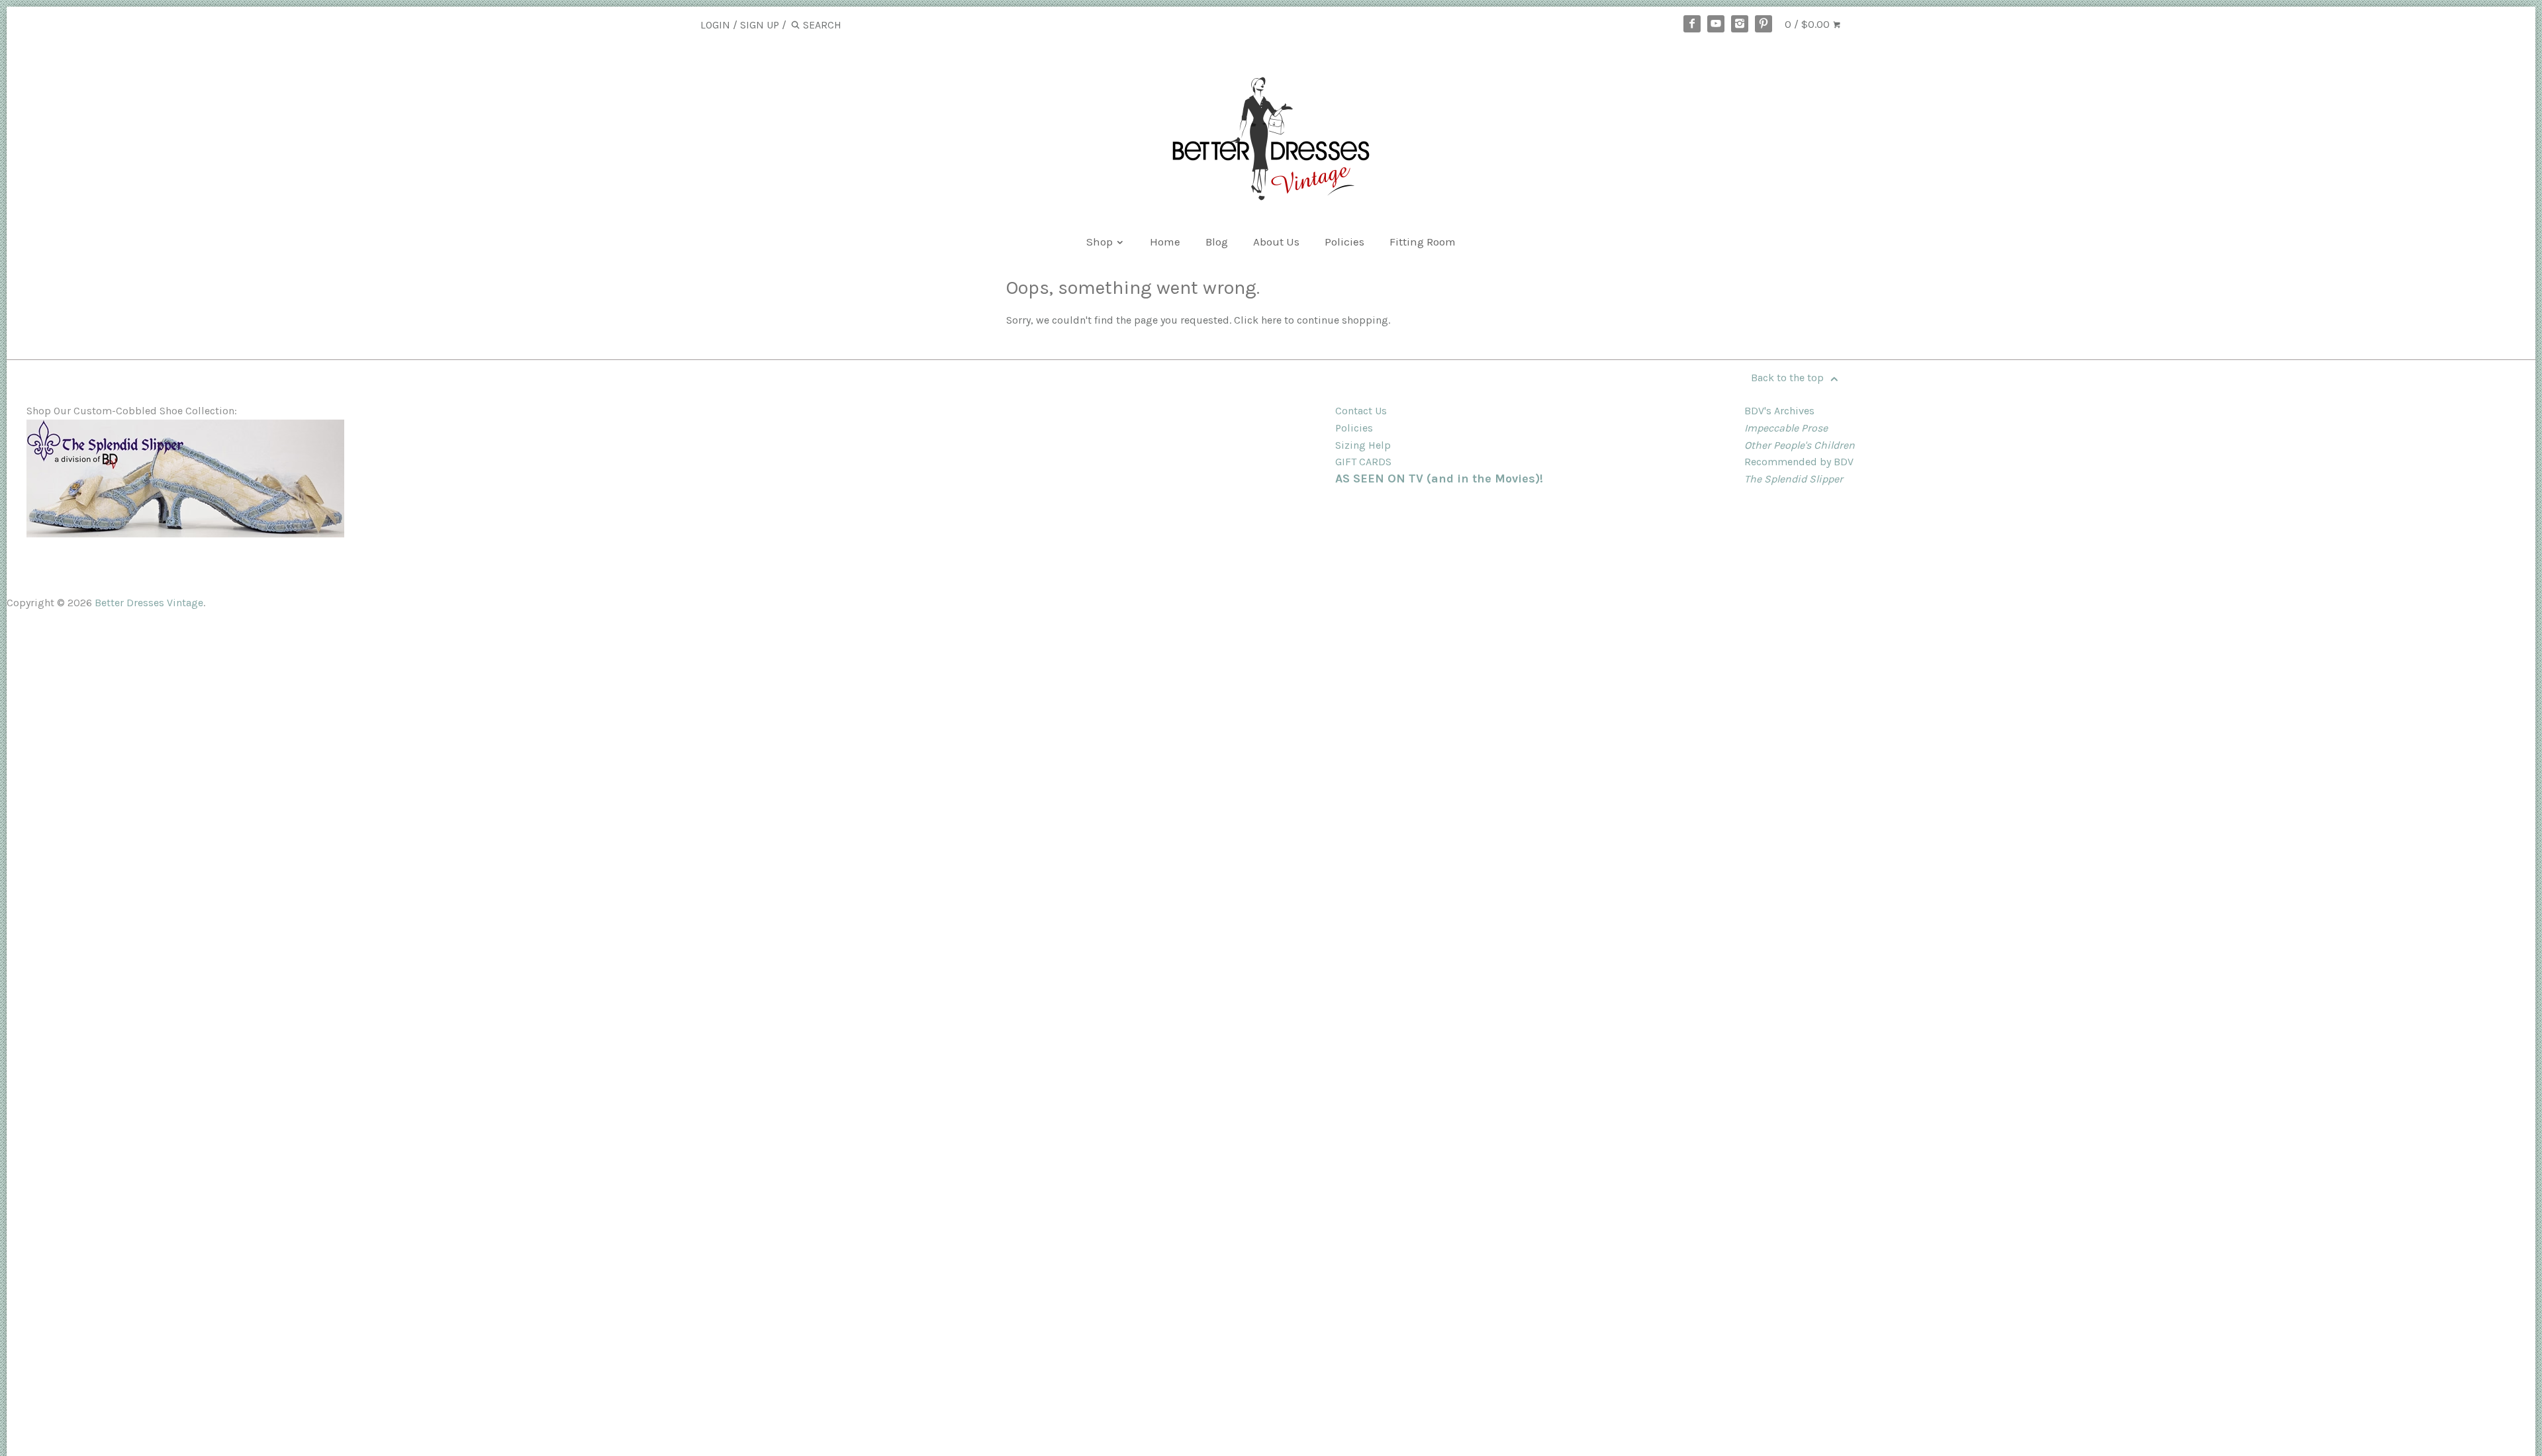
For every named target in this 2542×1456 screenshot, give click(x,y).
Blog (1217, 242)
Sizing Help (1363, 445)
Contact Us (1361, 411)
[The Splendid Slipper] (185, 534)
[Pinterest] (1764, 24)
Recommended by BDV (1799, 462)
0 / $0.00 (1809, 24)
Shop (1101, 242)
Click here (1258, 320)
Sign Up (760, 25)
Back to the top (1789, 378)
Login (715, 25)
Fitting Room (1423, 242)
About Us (1276, 242)
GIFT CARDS (1363, 462)
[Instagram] (1740, 24)
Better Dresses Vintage (149, 603)
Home (1165, 242)
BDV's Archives (1779, 411)
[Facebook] (1692, 24)
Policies (1344, 242)
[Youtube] (1716, 24)
